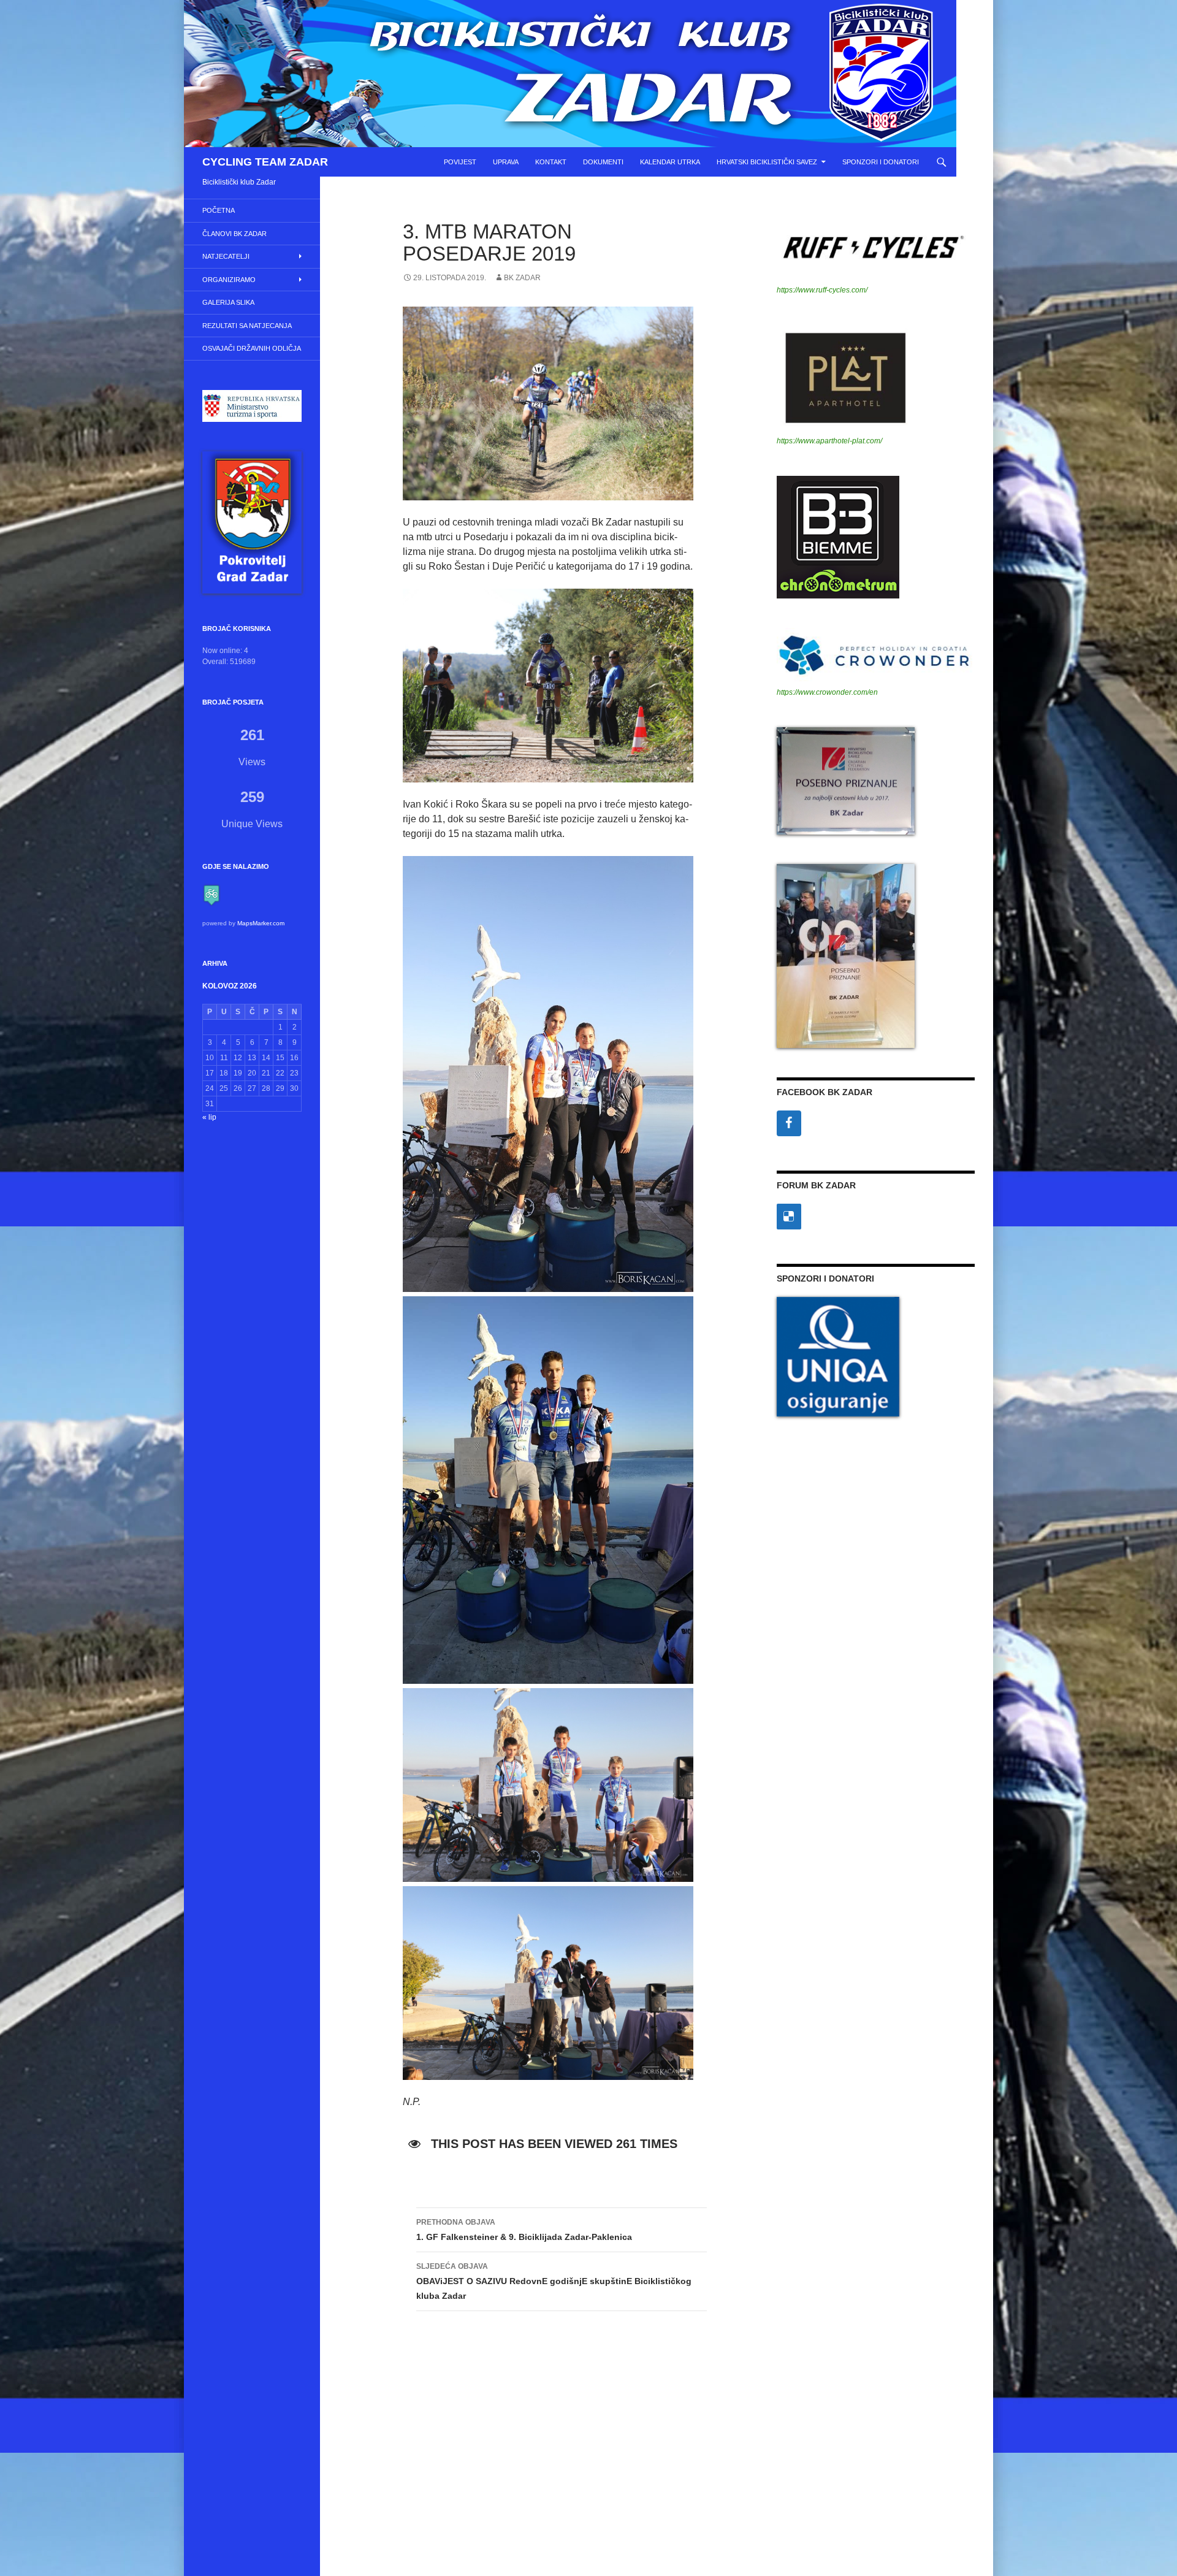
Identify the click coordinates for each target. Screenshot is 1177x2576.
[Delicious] (789, 1217)
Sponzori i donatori (881, 162)
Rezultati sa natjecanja (247, 326)
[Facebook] (789, 1123)
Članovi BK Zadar (234, 234)
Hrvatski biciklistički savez (767, 162)
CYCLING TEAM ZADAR (265, 162)
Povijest (460, 162)
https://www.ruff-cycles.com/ (822, 290)
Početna (219, 210)
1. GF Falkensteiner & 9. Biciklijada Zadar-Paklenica (524, 2230)
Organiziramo (229, 280)
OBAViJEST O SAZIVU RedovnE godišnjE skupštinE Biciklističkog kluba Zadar (554, 2281)
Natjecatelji (226, 256)
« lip (209, 1117)
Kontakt (551, 162)
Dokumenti (603, 162)
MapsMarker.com (261, 923)
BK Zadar (522, 278)
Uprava (506, 162)
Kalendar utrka (670, 162)
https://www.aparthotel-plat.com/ (829, 441)
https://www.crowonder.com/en (827, 692)
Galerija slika (228, 302)
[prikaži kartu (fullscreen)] (211, 895)
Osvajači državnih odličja (252, 348)
